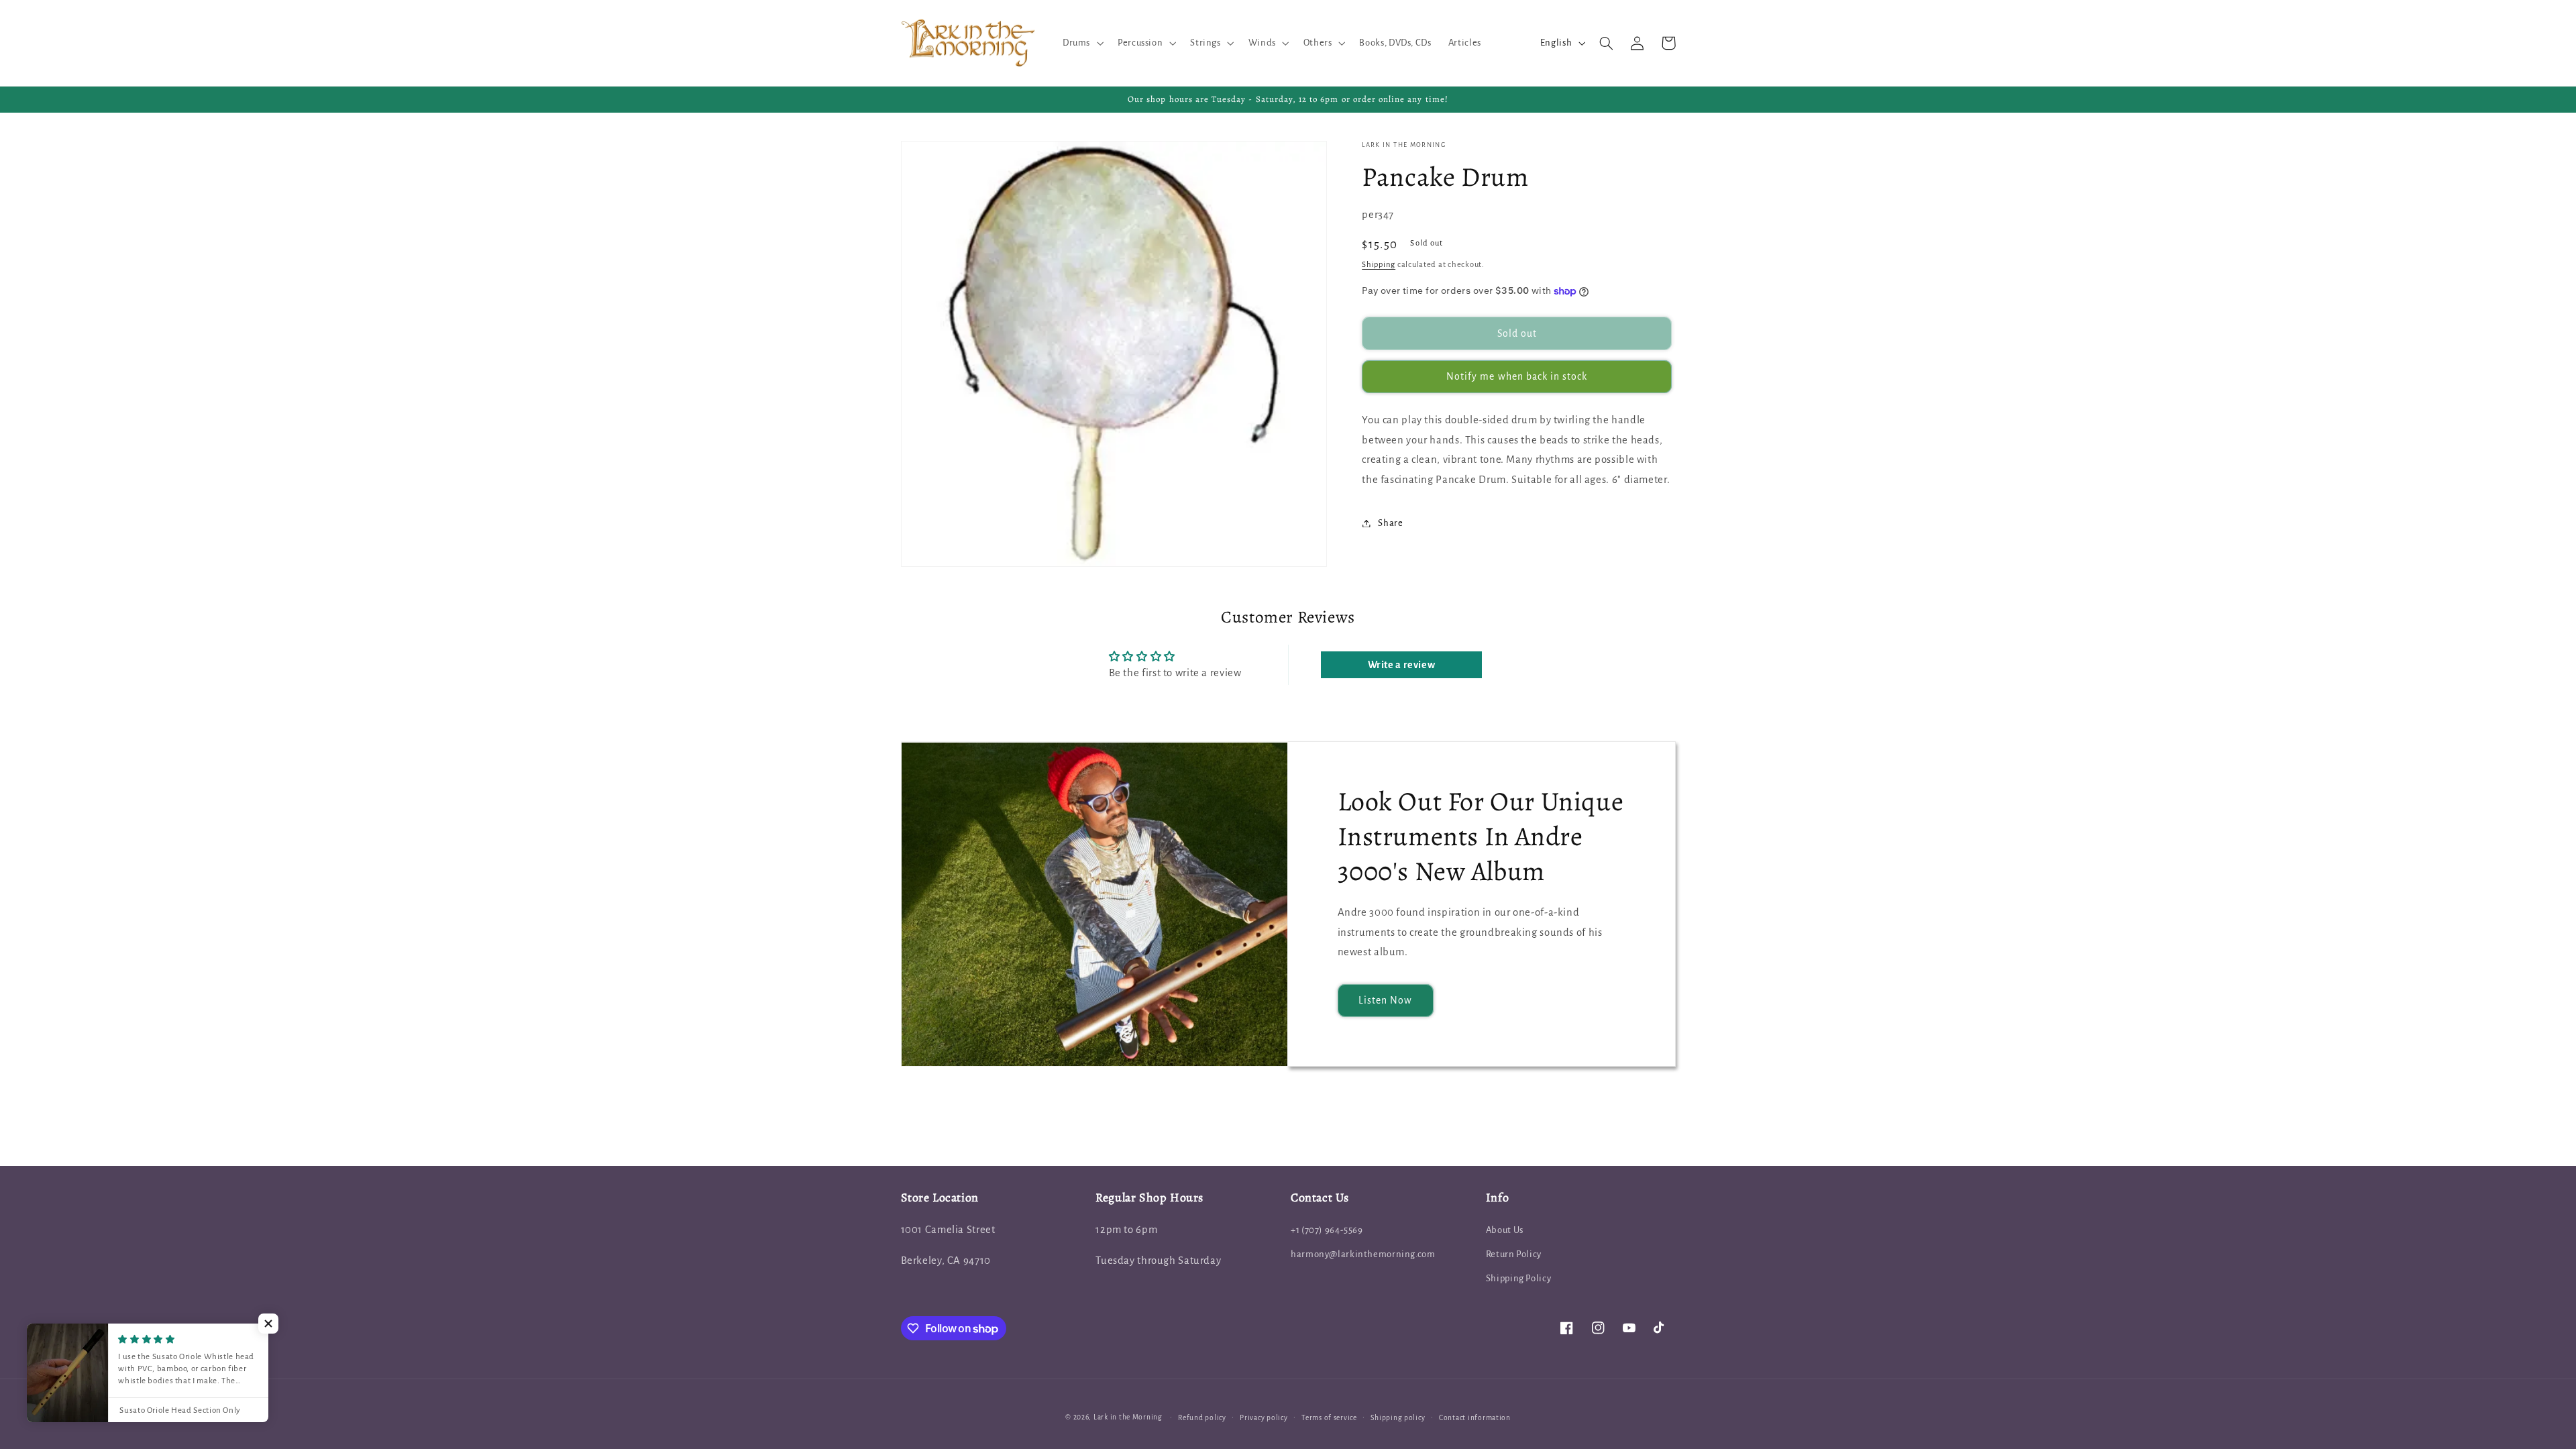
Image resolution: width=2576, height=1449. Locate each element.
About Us (1505, 1230)
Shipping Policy (1518, 1278)
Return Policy (1514, 1254)
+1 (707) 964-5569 (1327, 1230)
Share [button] (1390, 523)
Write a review (1402, 665)
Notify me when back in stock (1517, 376)
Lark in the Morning (1128, 1417)
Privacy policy (1264, 1418)
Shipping (1379, 265)
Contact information (1475, 1418)
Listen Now (1386, 1000)
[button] (1081, 43)
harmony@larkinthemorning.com (1363, 1254)
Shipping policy (1398, 1418)
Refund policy (1202, 1418)
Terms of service (1329, 1418)
